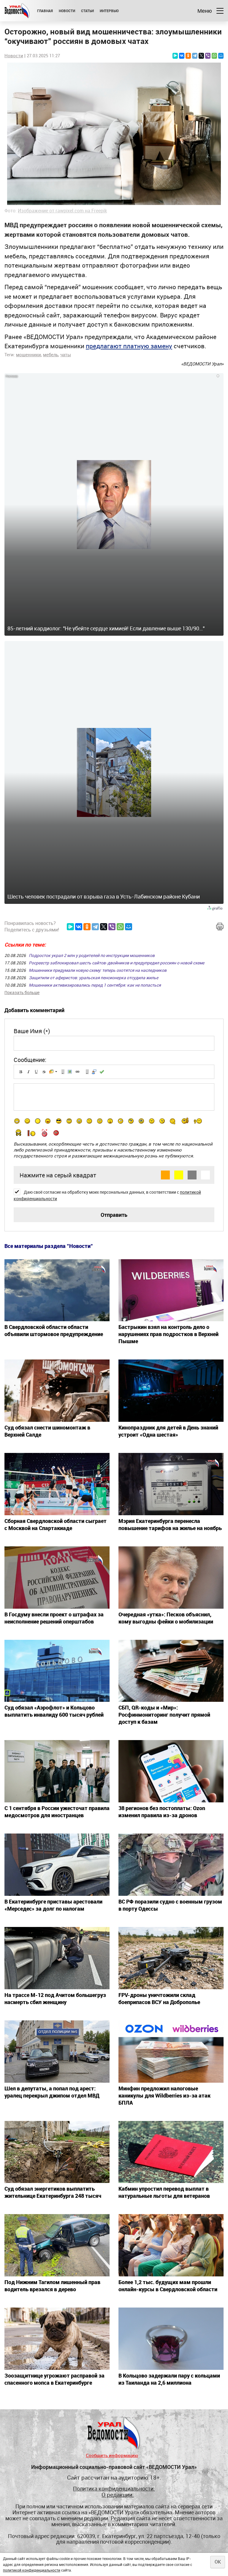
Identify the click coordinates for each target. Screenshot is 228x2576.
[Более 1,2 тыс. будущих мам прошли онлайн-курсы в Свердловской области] (171, 2245)
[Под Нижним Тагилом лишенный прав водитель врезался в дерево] (57, 2245)
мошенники (28, 354)
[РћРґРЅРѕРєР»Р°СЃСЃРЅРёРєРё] (188, 56)
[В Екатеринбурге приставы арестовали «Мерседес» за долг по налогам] (57, 1865)
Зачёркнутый (44, 1072)
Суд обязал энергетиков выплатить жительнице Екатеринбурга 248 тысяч (53, 2192)
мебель (51, 354)
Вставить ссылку (77, 1072)
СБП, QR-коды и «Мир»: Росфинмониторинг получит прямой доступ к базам (164, 1715)
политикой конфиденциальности (32, 2570)
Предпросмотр (102, 1072)
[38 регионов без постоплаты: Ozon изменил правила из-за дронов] (171, 1771)
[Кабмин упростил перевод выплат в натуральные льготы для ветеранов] (171, 2152)
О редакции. (118, 2495)
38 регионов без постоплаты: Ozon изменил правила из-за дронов (162, 1812)
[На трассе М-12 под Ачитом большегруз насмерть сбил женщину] (57, 1958)
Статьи (87, 11)
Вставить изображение (70, 1072)
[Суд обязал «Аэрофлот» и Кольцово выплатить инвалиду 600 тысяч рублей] (57, 1671)
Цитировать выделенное (94, 1072)
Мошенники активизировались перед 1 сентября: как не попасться (95, 985)
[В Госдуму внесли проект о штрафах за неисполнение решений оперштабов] (57, 1578)
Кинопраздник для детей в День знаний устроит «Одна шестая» (168, 1431)
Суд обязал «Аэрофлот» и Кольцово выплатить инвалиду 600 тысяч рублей (54, 1711)
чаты (66, 354)
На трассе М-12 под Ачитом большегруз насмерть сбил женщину (55, 1998)
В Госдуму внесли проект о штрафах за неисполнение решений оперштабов (54, 1618)
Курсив (28, 1072)
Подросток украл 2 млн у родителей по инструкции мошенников (92, 955)
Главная (45, 11)
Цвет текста (52, 1072)
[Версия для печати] (220, 927)
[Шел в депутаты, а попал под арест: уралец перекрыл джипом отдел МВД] (57, 2052)
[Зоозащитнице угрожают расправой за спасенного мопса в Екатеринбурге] (57, 2339)
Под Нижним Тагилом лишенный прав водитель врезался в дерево (52, 2286)
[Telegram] (195, 56)
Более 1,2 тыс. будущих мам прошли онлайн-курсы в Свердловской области (168, 2286)
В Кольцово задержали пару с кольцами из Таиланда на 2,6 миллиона (169, 2379)
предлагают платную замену (129, 346)
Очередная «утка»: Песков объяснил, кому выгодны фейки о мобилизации (166, 1618)
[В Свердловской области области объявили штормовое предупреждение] (57, 1290)
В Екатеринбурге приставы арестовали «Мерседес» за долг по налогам (53, 1905)
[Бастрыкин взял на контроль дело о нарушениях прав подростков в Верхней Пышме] (171, 1290)
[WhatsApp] (214, 56)
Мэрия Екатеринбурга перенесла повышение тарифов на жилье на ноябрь (170, 1524)
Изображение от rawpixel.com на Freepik (62, 211)
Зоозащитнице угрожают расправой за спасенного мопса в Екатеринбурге (54, 2379)
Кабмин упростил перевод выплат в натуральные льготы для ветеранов (164, 2192)
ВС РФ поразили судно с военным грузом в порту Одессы (170, 1905)
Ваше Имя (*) (32, 1031)
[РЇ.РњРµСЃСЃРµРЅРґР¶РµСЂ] (175, 56)
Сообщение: (30, 1060)
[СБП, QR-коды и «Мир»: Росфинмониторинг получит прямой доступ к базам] (171, 1671)
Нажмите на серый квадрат (58, 1175)
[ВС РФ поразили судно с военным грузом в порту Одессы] (171, 1865)
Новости (67, 11)
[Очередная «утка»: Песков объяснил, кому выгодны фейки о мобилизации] (171, 1578)
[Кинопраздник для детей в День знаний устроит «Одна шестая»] (171, 1391)
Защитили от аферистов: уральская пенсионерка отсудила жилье (94, 978)
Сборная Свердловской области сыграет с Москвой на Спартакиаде (56, 1524)
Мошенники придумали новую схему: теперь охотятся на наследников (98, 970)
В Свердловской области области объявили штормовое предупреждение (54, 1330)
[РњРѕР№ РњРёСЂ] (221, 56)
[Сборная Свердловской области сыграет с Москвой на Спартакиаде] (57, 1484)
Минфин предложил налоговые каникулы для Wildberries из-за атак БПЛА (164, 2095)
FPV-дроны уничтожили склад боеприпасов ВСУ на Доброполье (159, 1998)
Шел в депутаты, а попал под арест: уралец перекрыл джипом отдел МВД (52, 2092)
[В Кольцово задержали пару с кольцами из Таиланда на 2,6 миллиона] (171, 2339)
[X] (201, 56)
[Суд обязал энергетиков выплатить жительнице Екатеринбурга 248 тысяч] (57, 2152)
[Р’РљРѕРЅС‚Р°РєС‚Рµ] (182, 56)
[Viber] (208, 56)
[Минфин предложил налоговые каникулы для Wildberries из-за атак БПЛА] (171, 2052)
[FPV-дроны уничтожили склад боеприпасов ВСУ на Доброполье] (171, 1958)
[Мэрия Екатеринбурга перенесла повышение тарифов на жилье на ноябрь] (171, 1484)
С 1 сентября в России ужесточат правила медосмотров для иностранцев (57, 1812)
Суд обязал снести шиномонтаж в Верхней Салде (47, 1431)
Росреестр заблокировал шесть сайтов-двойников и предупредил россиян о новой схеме (117, 963)
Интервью (109, 11)
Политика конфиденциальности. (114, 2489)
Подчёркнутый (36, 1072)
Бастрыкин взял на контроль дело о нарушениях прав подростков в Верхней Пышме (168, 1334)
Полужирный (21, 1072)
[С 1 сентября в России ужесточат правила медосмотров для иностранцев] (57, 1771)
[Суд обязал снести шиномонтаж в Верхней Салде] (57, 1391)
